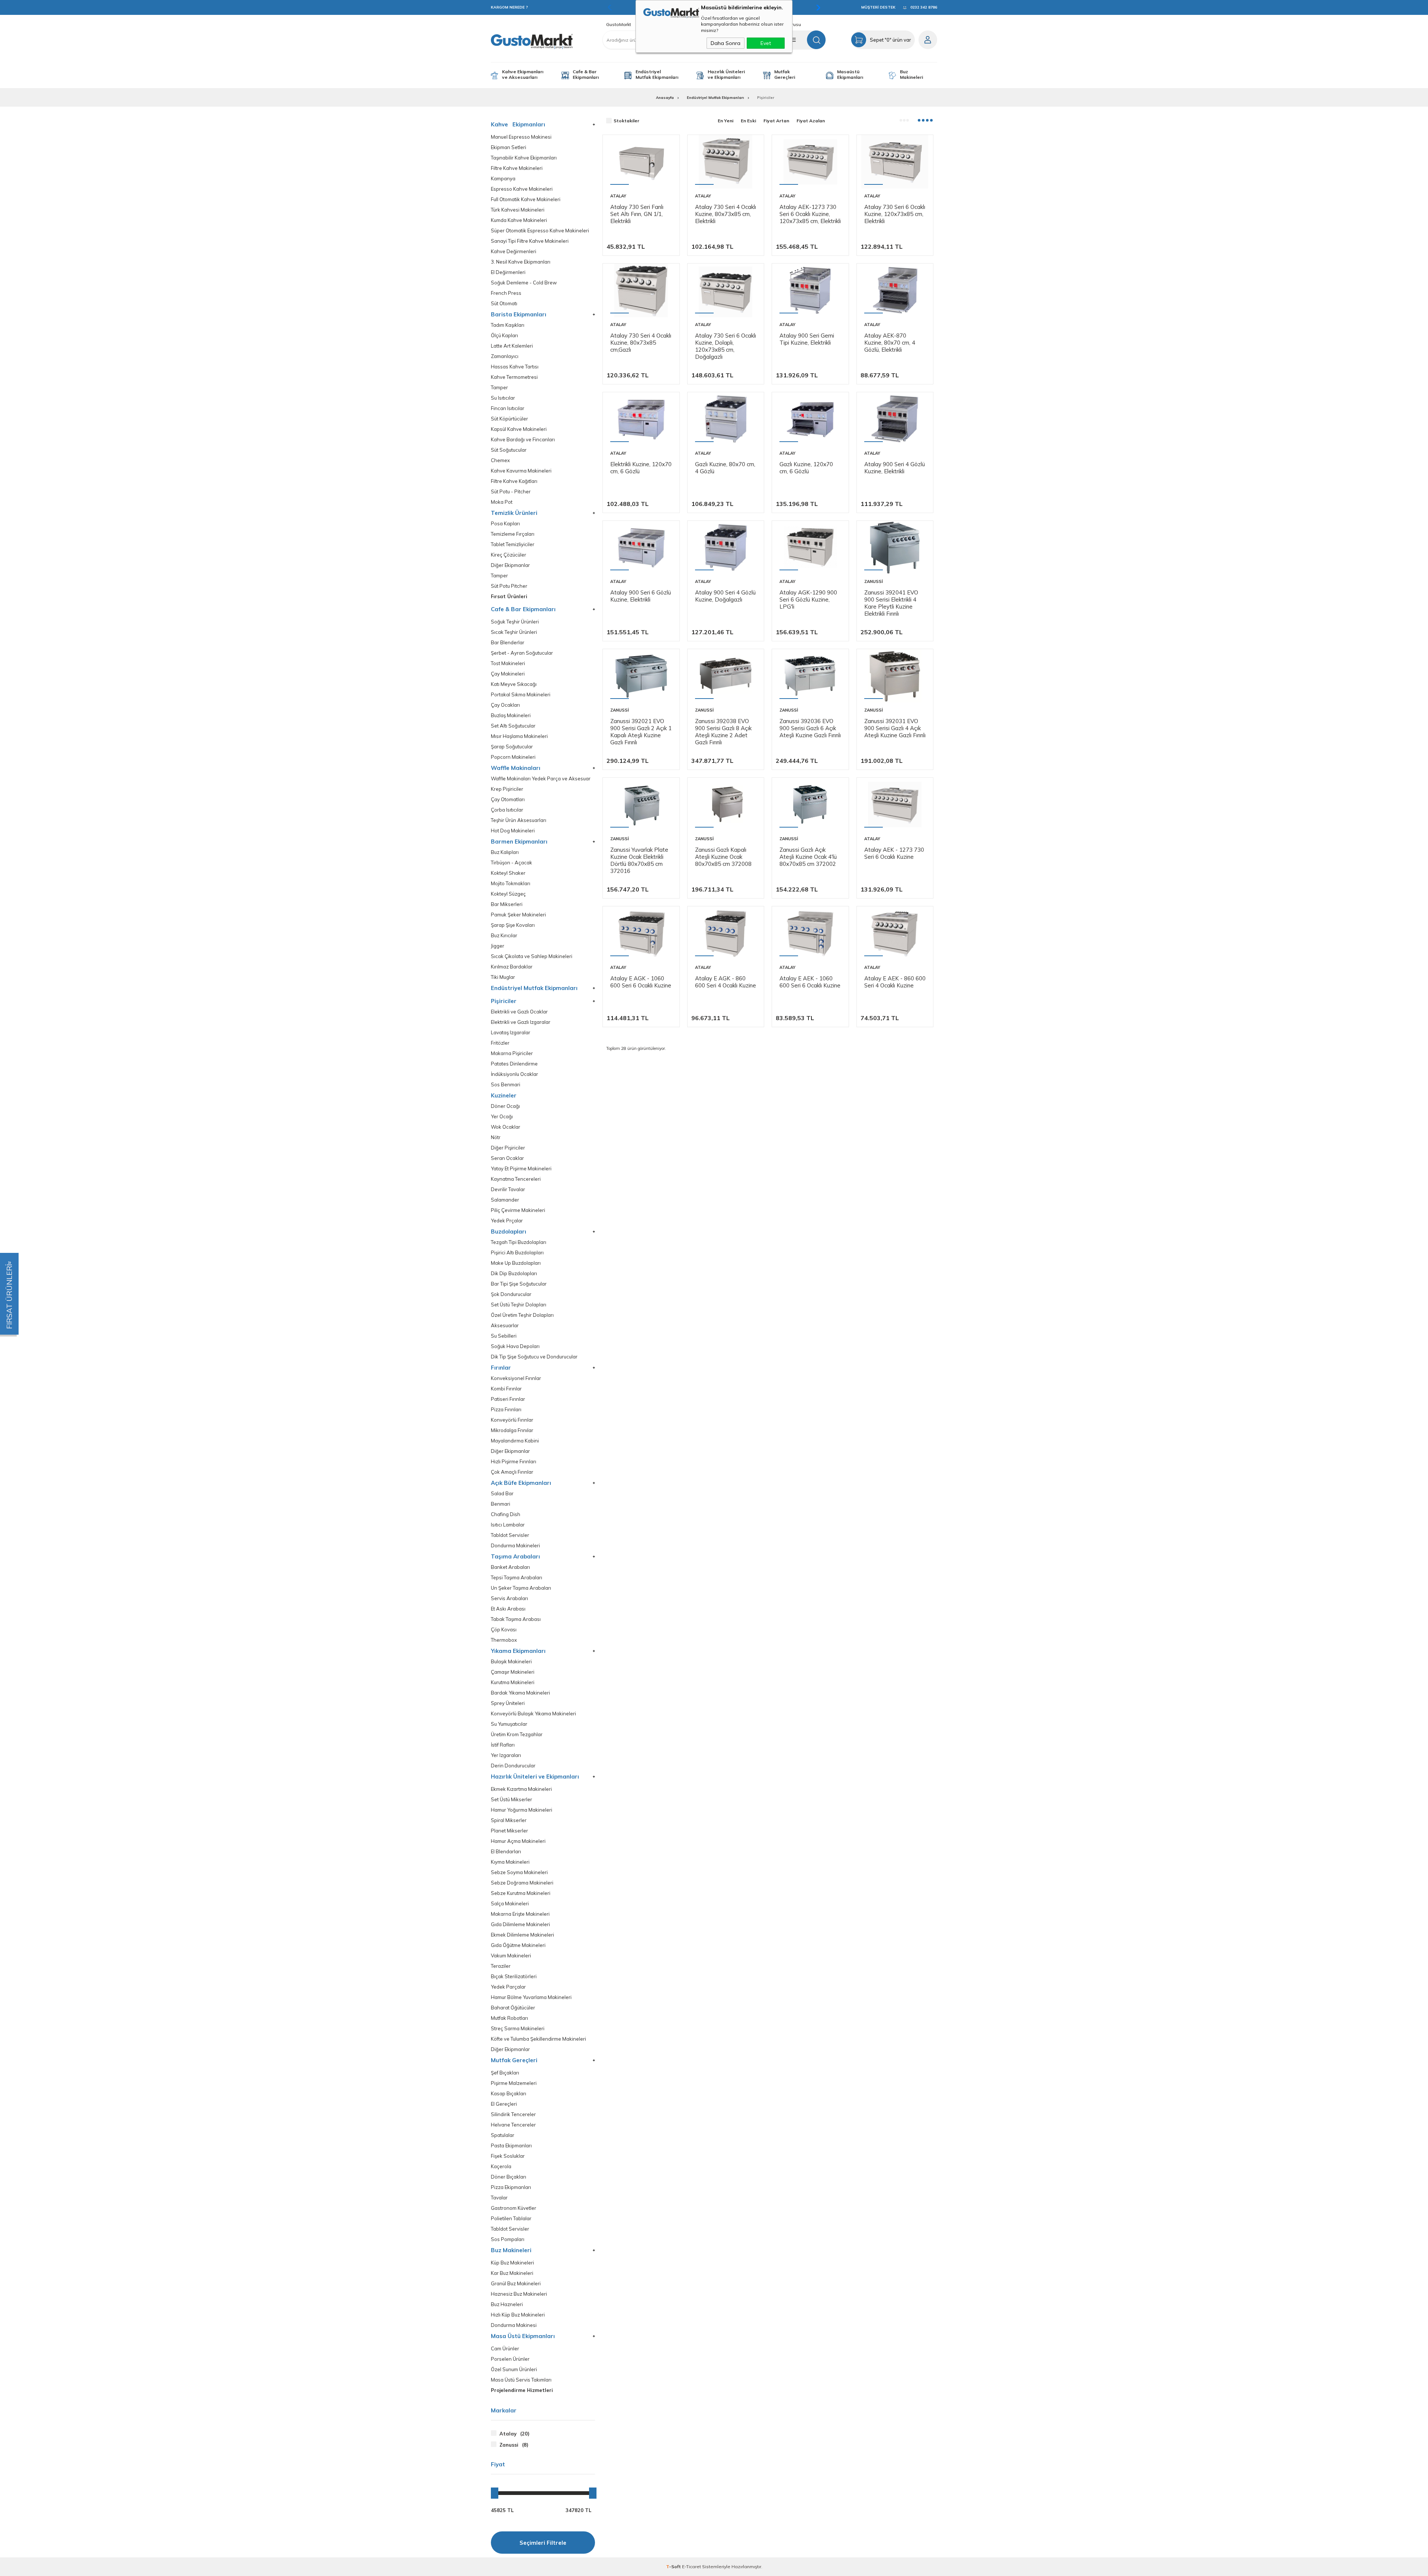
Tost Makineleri (508, 663)
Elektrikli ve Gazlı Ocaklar (519, 1012)
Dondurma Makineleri (515, 1546)
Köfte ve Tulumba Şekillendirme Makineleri (538, 2039)
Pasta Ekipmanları (511, 2146)
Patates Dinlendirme (514, 1064)
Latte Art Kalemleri (512, 346)
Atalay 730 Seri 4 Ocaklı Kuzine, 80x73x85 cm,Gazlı (641, 343)
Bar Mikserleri (507, 904)
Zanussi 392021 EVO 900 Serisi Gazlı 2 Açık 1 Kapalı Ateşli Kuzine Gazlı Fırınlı (641, 732)
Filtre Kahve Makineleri (517, 168)
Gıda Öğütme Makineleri (518, 1945)
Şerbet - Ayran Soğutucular (522, 653)
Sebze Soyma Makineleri (519, 1872)
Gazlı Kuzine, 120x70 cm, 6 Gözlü (806, 468)
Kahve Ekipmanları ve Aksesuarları (523, 74)
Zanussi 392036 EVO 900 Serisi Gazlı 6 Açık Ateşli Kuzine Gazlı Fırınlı (810, 728)
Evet (766, 43)
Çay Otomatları (508, 799)
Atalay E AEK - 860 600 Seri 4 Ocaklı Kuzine (895, 982)
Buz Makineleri (911, 74)
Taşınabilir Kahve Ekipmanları (524, 158)
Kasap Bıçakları (509, 2094)
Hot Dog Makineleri (513, 831)
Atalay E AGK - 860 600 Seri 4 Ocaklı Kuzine (726, 982)
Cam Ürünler (505, 2349)
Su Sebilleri (504, 1336)
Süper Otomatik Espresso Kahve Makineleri (540, 231)
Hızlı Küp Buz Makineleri (518, 2315)
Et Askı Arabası (508, 1609)
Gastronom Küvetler (514, 2208)
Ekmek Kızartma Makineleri (521, 1789)
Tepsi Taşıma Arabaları (517, 1578)
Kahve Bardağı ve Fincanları (523, 440)
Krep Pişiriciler (507, 789)
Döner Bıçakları (509, 2177)
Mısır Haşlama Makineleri (519, 736)
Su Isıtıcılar (503, 398)
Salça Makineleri (510, 1904)
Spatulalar (503, 2135)
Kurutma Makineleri (513, 1682)
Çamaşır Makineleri (513, 1672)
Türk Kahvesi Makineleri (518, 210)
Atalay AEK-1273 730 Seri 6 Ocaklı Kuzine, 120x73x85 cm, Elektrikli (810, 214)
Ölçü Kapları (504, 336)
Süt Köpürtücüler (509, 419)
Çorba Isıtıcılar (507, 810)
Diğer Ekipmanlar (510, 565)
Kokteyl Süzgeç (508, 894)
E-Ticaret (692, 2567)
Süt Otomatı (504, 304)
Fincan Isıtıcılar (508, 408)
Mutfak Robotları (509, 2018)
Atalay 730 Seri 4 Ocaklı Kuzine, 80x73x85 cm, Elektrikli (726, 214)
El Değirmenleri (508, 272)
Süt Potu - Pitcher (511, 492)
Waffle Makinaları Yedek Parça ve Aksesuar (541, 779)
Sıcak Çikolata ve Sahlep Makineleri (532, 956)
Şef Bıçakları (505, 2073)
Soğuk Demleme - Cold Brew (524, 283)
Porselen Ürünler (510, 2359)
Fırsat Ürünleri (509, 597)
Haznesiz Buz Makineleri (519, 2294)
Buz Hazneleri (507, 2304)
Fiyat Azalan (811, 121)
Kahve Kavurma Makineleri (521, 471)
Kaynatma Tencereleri (516, 1179)
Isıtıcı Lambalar (508, 1525)
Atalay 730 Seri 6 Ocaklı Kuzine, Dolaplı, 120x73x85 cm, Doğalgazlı (726, 346)
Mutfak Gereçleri (785, 74)
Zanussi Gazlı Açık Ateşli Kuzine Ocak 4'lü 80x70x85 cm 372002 (808, 857)
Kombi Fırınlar (506, 1389)
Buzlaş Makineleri (511, 715)
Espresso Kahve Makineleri (522, 189)
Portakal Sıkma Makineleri (521, 695)
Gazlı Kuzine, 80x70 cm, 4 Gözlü (725, 468)
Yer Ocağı (502, 1117)
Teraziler (501, 1966)
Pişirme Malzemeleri (514, 2083)
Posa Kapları (505, 524)
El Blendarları (506, 1852)
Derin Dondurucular (513, 1766)
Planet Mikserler (509, 1831)
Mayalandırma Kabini (515, 1441)
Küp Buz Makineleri (512, 2263)
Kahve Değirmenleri (514, 252)
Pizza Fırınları (506, 1410)
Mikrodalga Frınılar (512, 1430)
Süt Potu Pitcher (509, 586)
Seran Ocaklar (507, 1158)
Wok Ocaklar (506, 1127)
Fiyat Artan (776, 121)
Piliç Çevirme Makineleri (518, 1210)
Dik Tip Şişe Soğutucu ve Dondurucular (534, 1357)
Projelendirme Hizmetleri (522, 2390)
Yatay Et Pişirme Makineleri (521, 1169)
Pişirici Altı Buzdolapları (517, 1253)
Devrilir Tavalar (508, 1189)
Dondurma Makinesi (514, 2325)
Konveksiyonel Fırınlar (516, 1378)
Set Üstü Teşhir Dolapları (519, 1305)
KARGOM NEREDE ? (509, 7)
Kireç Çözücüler (509, 555)
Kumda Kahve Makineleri (519, 220)
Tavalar (499, 2198)
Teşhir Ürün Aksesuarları (519, 820)
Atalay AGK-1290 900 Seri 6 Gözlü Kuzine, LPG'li (808, 599)
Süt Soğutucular (509, 450)
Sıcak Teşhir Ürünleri (514, 632)
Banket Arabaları (510, 1567)
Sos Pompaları (508, 2239)
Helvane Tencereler (513, 2125)
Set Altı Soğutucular (513, 726)
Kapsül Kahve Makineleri (519, 429)
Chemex (500, 460)
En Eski (748, 121)
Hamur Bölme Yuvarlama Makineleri (531, 1997)
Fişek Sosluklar (508, 2156)
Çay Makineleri (508, 674)
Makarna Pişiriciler (512, 1053)
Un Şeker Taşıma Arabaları (521, 1588)
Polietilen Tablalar (511, 2219)
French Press (506, 293)
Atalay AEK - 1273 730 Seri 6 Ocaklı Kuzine (894, 853)
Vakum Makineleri (511, 1956)
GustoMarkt (619, 25)
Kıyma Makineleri (510, 1862)
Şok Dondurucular (511, 1294)
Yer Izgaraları (506, 1755)
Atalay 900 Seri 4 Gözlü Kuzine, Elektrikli (895, 468)
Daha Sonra (726, 43)
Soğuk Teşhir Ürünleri (515, 622)
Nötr (496, 1137)
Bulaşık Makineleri (511, 1662)
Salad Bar (502, 1494)
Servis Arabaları (509, 1598)
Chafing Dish (506, 1514)
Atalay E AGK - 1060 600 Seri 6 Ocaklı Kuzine (641, 982)
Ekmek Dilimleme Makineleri (522, 1935)
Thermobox (504, 1640)
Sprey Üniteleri (508, 1703)
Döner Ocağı (505, 1106)
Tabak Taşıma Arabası (516, 1619)
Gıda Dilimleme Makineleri (520, 1924)
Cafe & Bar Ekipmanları (586, 74)
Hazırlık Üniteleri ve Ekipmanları (726, 74)
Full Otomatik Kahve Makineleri (526, 199)
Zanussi (874, 581)
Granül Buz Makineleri (516, 2284)
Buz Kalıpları (505, 852)
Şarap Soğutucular (512, 747)
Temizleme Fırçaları (513, 534)
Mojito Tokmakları (511, 884)
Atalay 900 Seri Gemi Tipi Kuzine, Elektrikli (807, 339)
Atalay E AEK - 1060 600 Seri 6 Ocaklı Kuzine (810, 982)
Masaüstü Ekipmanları (850, 74)
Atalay (618, 196)
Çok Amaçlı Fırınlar (512, 1472)
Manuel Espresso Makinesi (521, 137)
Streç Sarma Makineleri (518, 2029)
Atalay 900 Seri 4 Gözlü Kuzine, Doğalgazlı (725, 596)
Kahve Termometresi (514, 377)
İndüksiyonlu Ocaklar (514, 1074)
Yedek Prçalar (507, 1221)
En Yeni (726, 121)
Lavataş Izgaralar (511, 1033)
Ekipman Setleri (509, 147)
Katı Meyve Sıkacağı (514, 684)
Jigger (498, 946)
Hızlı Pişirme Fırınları (514, 1462)
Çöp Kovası (504, 1630)
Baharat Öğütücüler (513, 2008)
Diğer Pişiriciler (508, 1148)
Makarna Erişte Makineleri (520, 1914)
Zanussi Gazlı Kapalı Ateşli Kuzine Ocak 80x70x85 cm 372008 (723, 857)
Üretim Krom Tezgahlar (517, 1734)
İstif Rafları (503, 1745)
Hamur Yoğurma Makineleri (522, 1810)
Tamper (499, 388)
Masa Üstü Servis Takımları (521, 2380)
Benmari (501, 1504)
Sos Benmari (506, 1085)
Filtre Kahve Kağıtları (514, 481)
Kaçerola (501, 2166)
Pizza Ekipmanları (511, 2187)
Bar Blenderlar (508, 643)
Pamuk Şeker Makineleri (518, 915)
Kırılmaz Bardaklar (512, 967)
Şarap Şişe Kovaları (513, 925)
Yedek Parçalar (508, 1987)
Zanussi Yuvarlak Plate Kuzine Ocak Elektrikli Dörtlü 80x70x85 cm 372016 (639, 860)
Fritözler (500, 1043)
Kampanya (503, 179)
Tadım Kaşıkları (508, 325)
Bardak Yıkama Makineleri (520, 1693)
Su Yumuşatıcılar (509, 1724)
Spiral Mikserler (509, 1820)
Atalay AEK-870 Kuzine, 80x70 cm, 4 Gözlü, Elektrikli (890, 343)
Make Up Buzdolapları (516, 1263)
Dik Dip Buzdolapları (514, 1274)
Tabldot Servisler (510, 1535)
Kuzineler (504, 1095)
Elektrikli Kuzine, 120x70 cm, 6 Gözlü (641, 468)
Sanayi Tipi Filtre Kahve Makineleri (530, 241)
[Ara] (816, 40)
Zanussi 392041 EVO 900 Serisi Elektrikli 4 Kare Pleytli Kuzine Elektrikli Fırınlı (891, 603)
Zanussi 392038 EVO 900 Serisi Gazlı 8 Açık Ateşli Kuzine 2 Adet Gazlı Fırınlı (723, 732)
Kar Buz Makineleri (512, 2273)
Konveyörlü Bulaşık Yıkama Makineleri (533, 1714)
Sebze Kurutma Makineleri (521, 1893)
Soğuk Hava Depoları (515, 1346)
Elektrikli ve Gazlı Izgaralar (521, 1022)
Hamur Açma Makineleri (518, 1841)
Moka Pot (502, 502)
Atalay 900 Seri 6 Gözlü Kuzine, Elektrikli (641, 596)
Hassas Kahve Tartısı (515, 367)
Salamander (505, 1200)
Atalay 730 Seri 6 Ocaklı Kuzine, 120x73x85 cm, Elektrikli (895, 214)
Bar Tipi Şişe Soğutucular (519, 1284)
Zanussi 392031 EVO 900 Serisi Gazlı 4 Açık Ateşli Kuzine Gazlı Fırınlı (895, 728)
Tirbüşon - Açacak (512, 863)
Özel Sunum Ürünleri (514, 2369)
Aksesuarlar (505, 1326)
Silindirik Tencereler (513, 2114)
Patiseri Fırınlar (508, 1399)
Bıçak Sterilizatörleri (514, 1977)
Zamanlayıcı (505, 356)
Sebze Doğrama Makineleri (522, 1883)
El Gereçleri (504, 2104)
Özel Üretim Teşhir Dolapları (522, 1315)
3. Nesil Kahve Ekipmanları (521, 262)
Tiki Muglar (503, 977)
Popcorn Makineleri (513, 757)
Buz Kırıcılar (504, 936)
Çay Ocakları (505, 705)
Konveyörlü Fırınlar (512, 1420)
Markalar (504, 2411)
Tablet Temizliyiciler (513, 544)
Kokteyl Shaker (508, 873)
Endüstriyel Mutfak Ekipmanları (657, 74)
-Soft (674, 2567)
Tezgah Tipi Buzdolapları (519, 1242)
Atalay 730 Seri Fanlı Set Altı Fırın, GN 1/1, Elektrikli (637, 214)
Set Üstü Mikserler (512, 1800)
